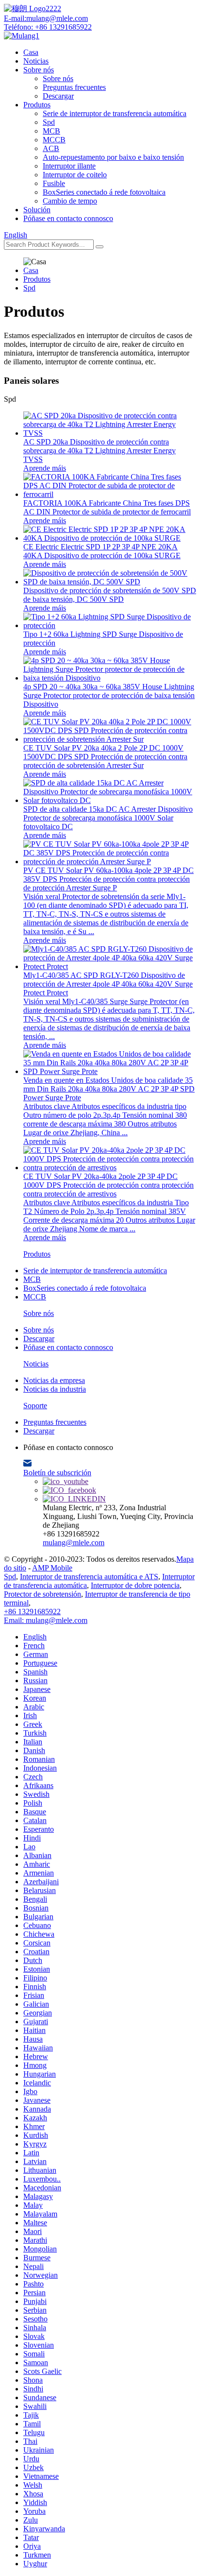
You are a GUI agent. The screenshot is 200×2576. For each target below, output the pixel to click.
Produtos (37, 105)
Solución (37, 210)
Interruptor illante (69, 166)
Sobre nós (39, 70)
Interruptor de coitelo (75, 175)
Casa (31, 52)
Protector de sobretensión (42, 1594)
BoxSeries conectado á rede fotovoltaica (104, 192)
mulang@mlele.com (74, 1543)
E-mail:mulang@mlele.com (46, 18)
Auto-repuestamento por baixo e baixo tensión (113, 157)
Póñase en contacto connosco (68, 218)
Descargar (58, 96)
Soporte (35, 1406)
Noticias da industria (55, 1389)
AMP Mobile (52, 1568)
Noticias (36, 61)
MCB (51, 131)
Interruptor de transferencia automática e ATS (89, 1577)
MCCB (54, 140)
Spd (49, 122)
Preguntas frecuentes (74, 87)
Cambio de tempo (70, 201)
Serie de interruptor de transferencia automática (115, 113)
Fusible (54, 183)
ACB (51, 148)
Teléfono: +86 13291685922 (48, 27)
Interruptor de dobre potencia (135, 1585)
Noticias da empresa (54, 1380)
